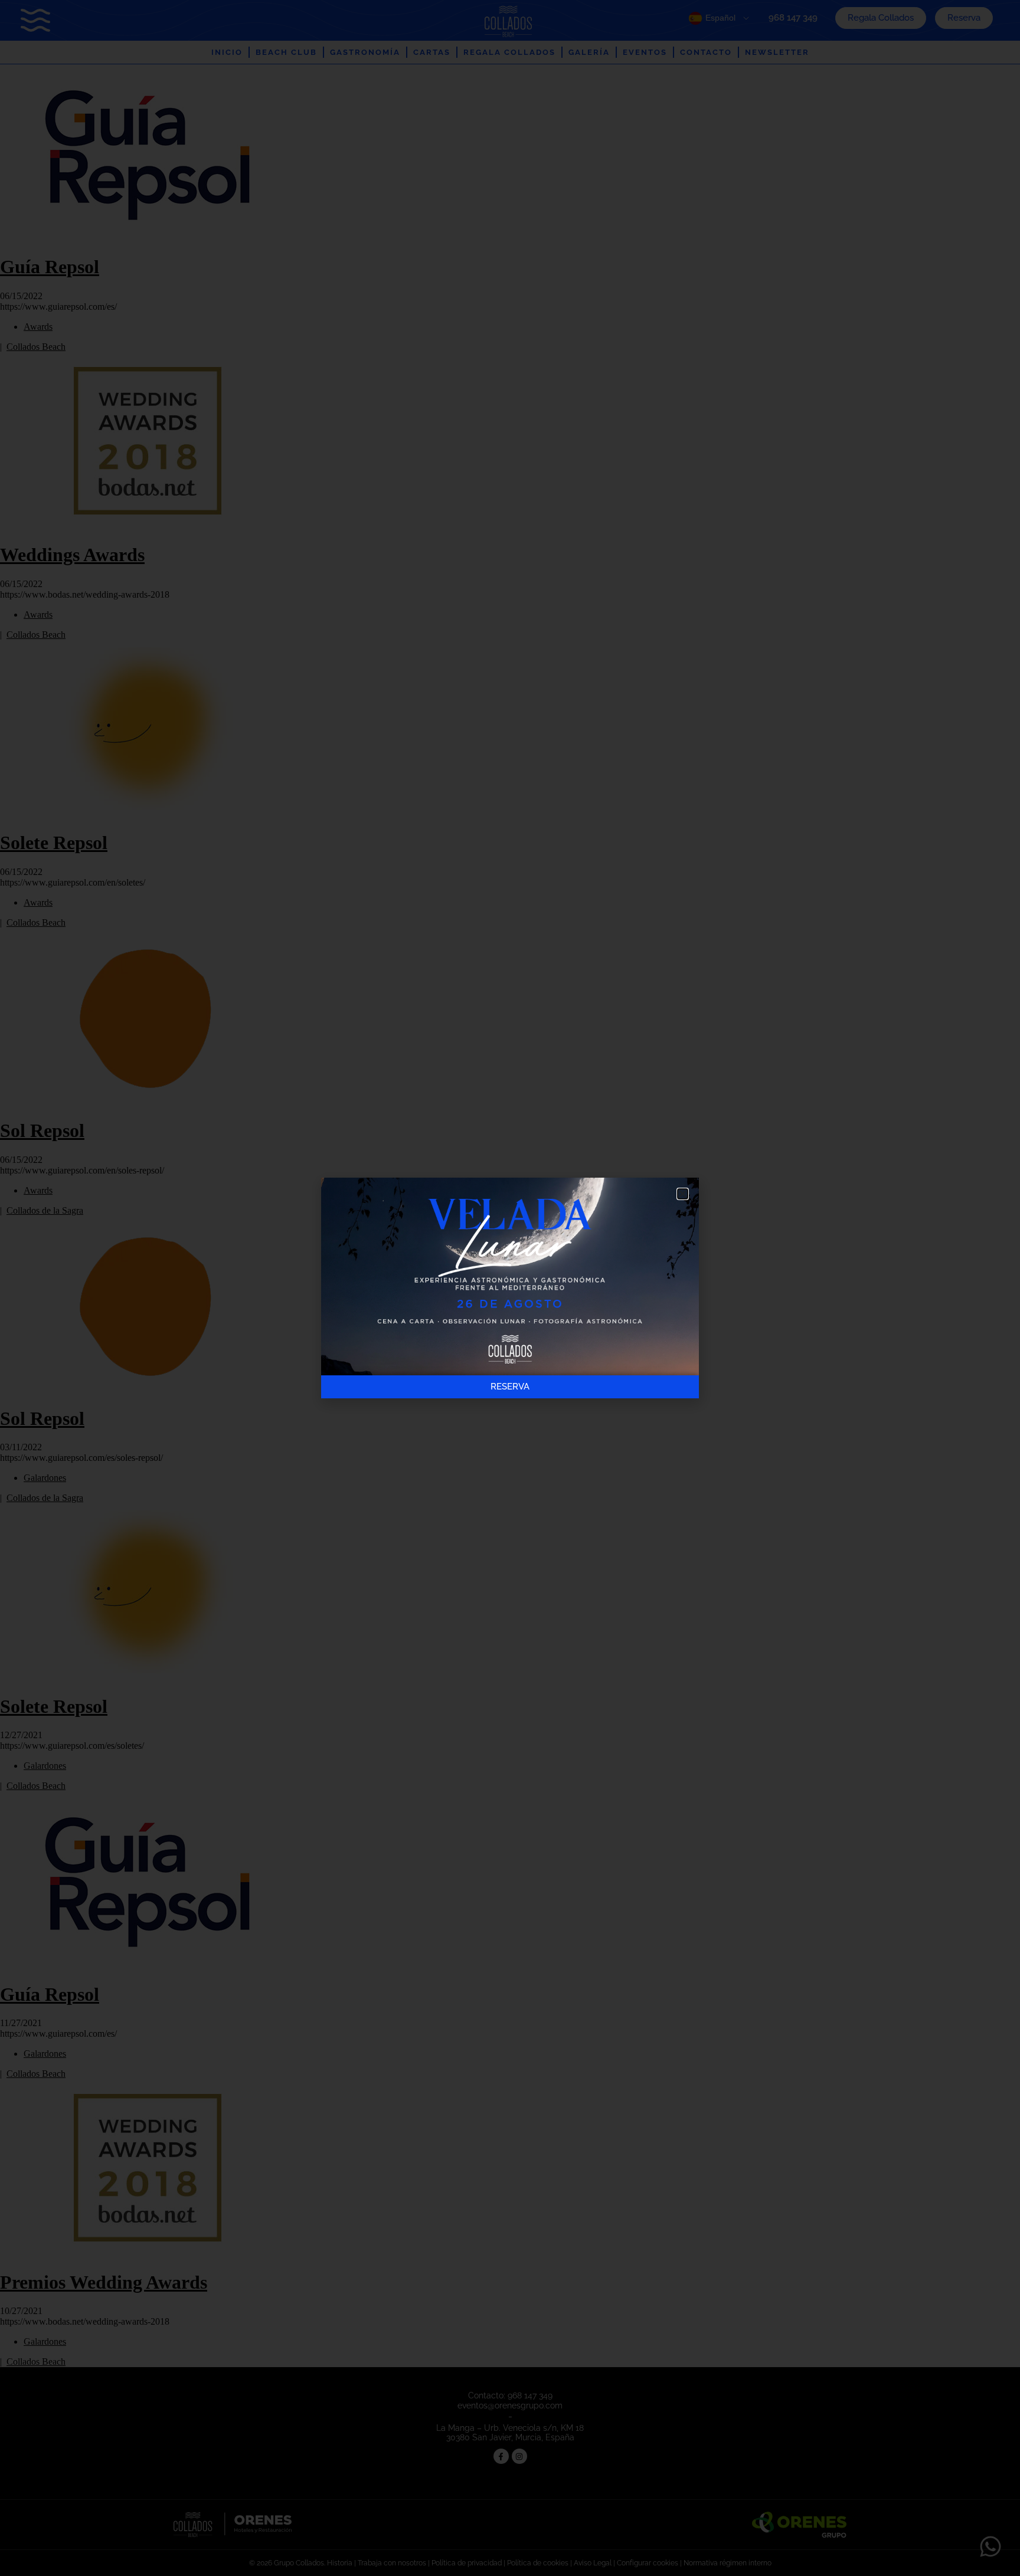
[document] (510, 1288)
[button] (683, 1194)
